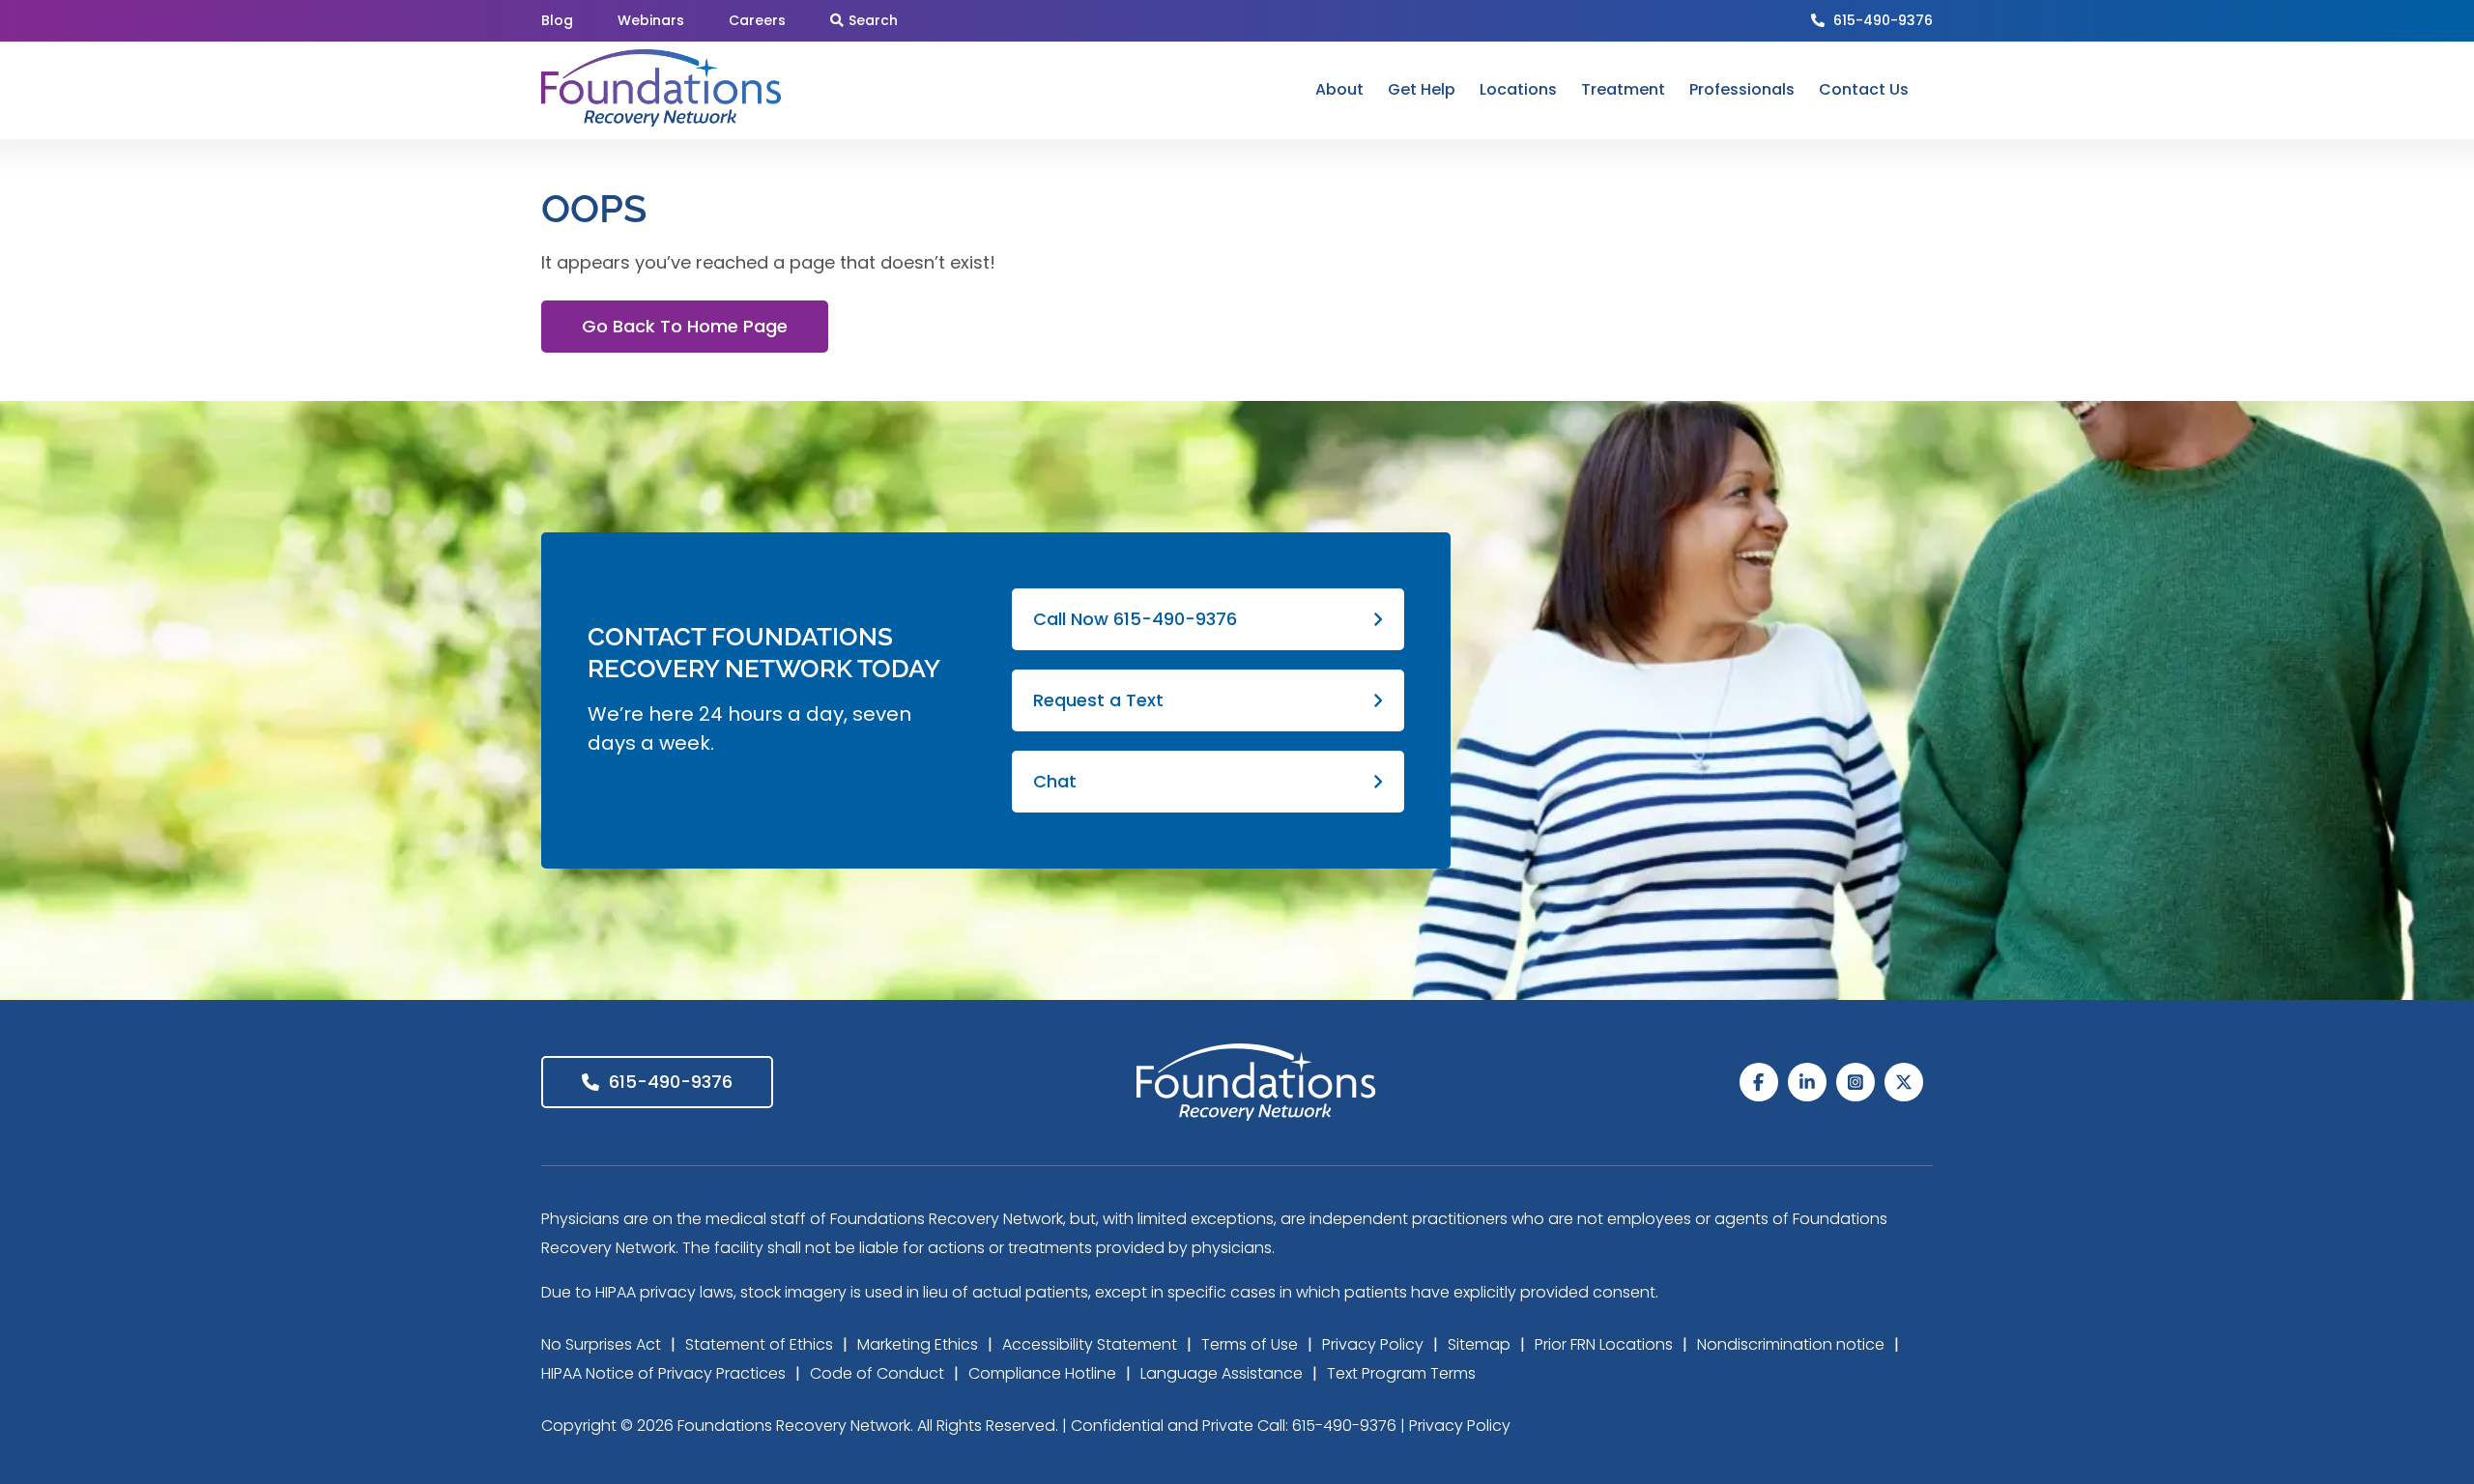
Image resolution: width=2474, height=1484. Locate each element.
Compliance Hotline (1042, 1373)
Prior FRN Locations (1604, 1344)
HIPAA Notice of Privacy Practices (663, 1373)
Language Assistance (1222, 1373)
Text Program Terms (1401, 1373)
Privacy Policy (1373, 1344)
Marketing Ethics (918, 1344)
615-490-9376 (1883, 20)
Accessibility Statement (1090, 1344)
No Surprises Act (601, 1344)
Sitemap (1479, 1344)
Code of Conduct (877, 1373)
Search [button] (873, 20)
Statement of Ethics (759, 1344)
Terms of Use (1250, 1344)
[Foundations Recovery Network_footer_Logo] (1256, 1052)
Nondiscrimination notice (1791, 1344)
